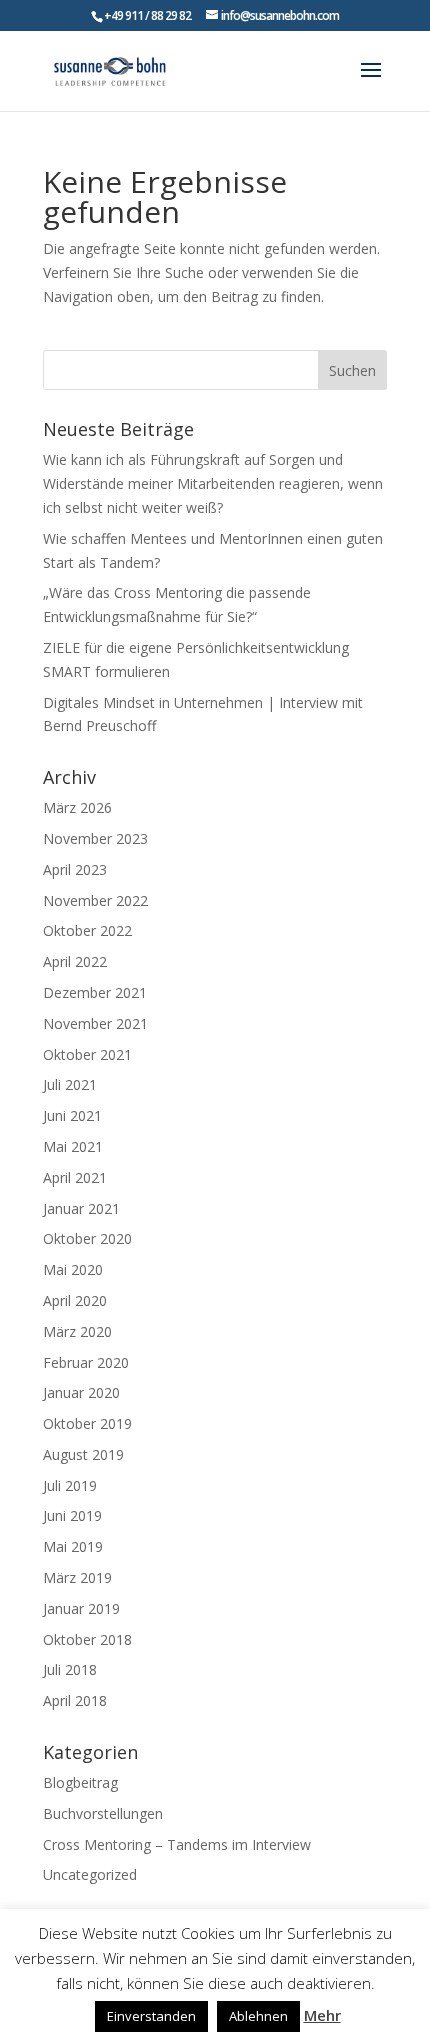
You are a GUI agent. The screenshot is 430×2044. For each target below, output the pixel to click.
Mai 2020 (73, 1269)
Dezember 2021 (95, 992)
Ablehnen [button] (258, 2016)
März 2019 (77, 1577)
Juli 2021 (70, 1084)
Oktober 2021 (87, 1054)
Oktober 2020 (87, 1238)
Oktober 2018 (87, 1639)
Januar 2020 (81, 1392)
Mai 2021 (73, 1146)
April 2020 (75, 1300)
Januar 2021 (81, 1208)
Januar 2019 (81, 1608)
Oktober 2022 (87, 930)
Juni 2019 (72, 1515)
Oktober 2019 (87, 1423)
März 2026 (77, 807)
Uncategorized (90, 1874)
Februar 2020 (86, 1362)
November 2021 (95, 1023)
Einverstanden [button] (151, 2016)
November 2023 (95, 838)
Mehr (322, 2015)
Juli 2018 (70, 1669)
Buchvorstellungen (103, 1813)
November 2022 (95, 900)
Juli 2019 (70, 1485)
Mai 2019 (73, 1546)
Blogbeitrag (80, 1782)
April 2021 (75, 1177)
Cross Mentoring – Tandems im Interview (177, 1844)
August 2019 (83, 1454)
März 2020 (77, 1331)
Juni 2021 (72, 1115)
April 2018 (75, 1700)
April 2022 (75, 961)
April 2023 (75, 869)
